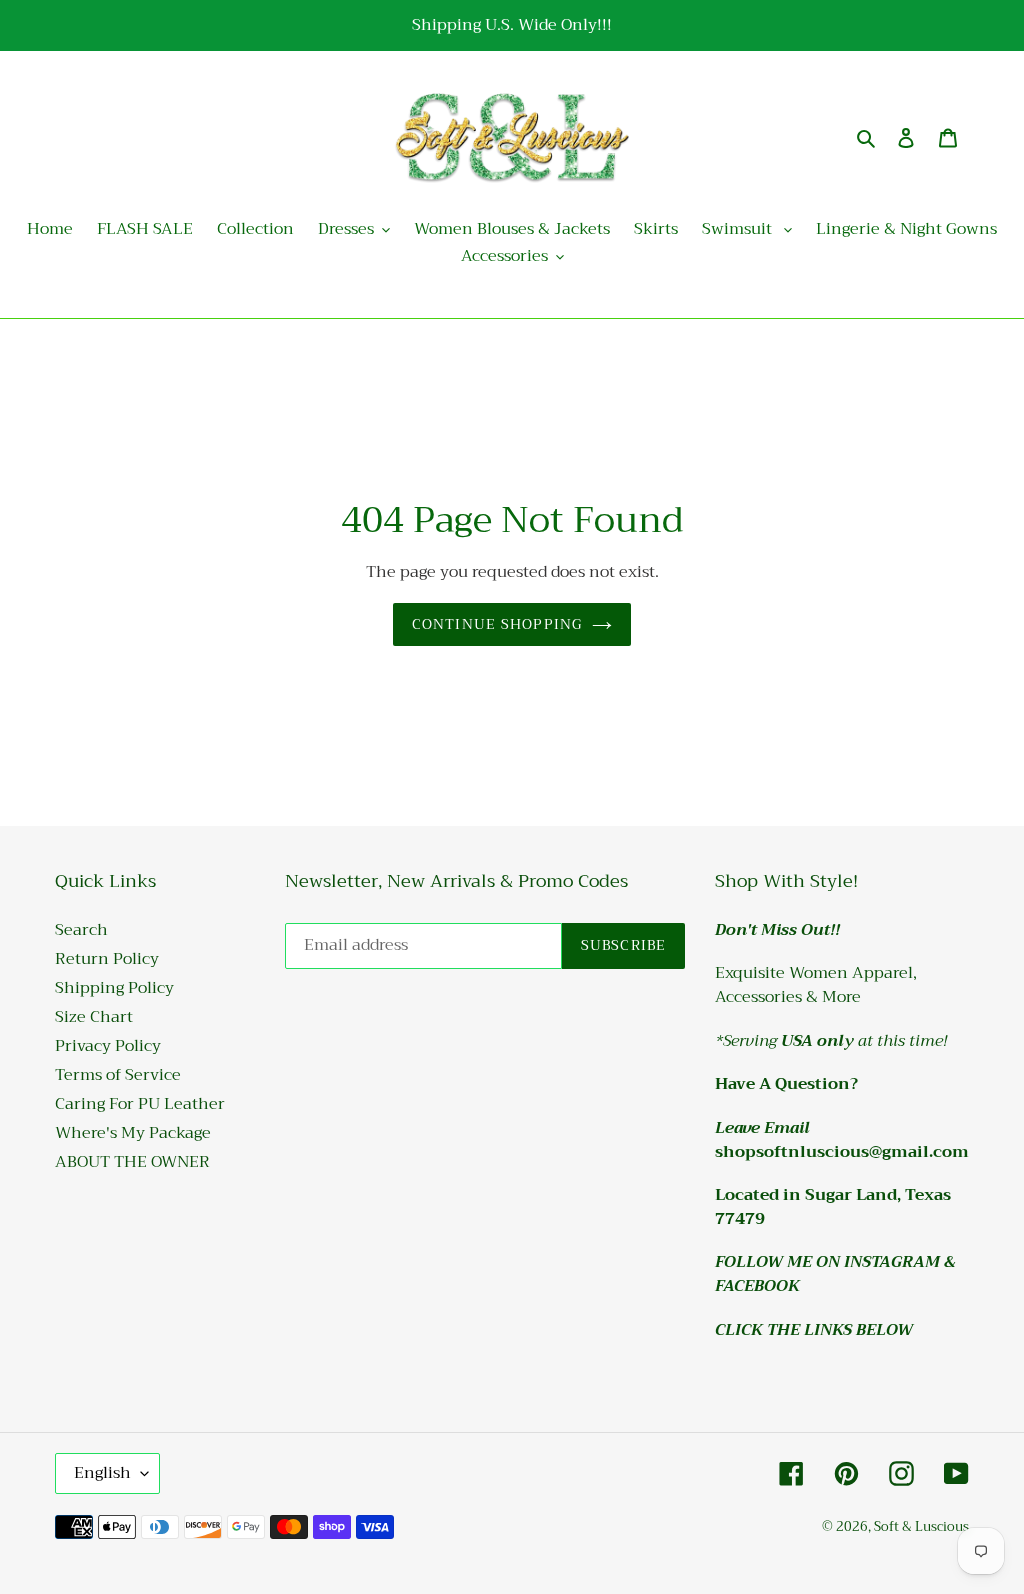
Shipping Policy (114, 988)
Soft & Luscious (921, 1526)
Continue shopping (497, 624)
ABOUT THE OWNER (132, 1162)
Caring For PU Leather (140, 1104)
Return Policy (107, 959)
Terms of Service (118, 1075)
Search (81, 930)
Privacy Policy (108, 1046)
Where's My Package (133, 1133)
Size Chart (94, 1017)
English (102, 1473)
